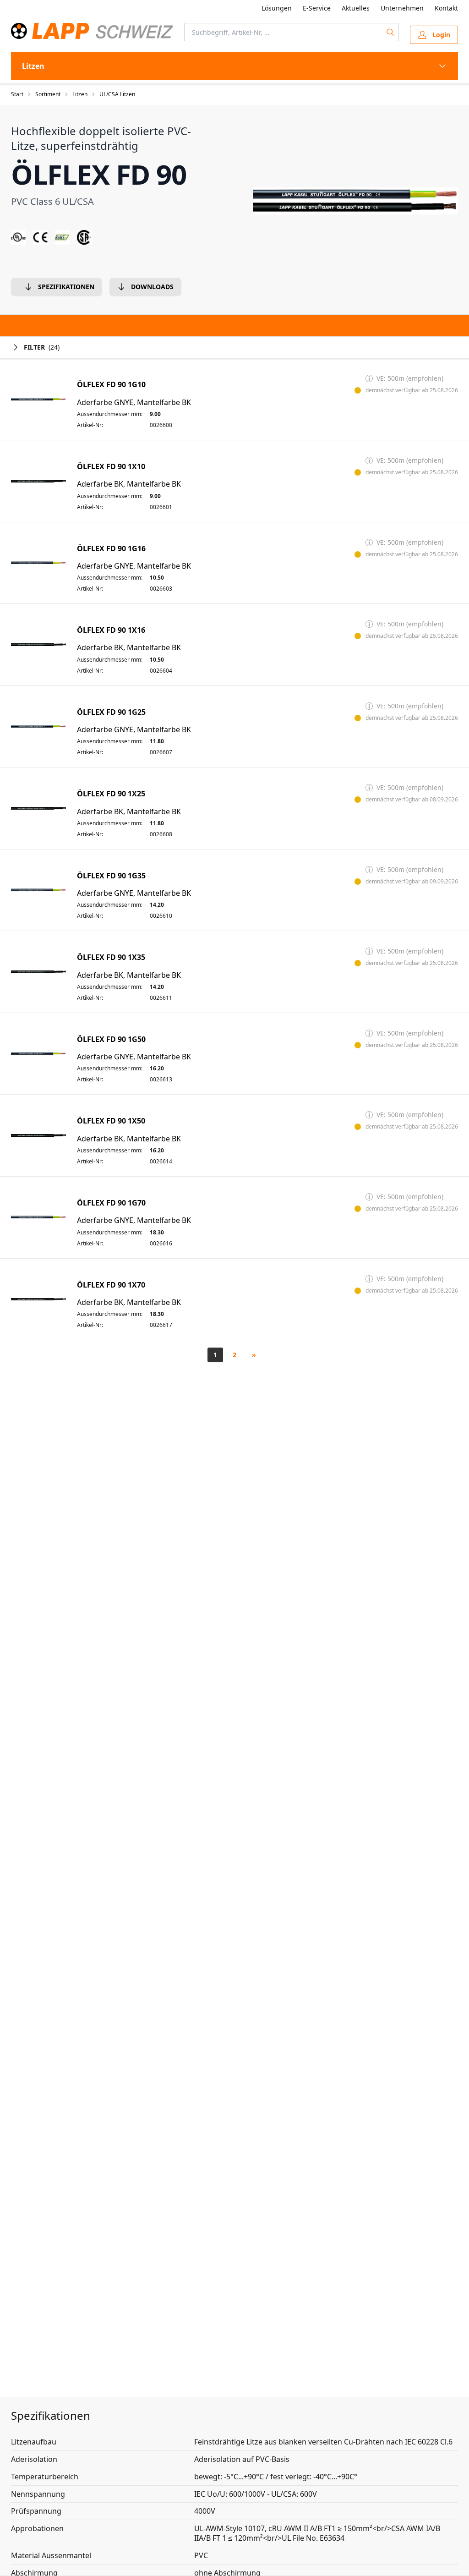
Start (17, 94)
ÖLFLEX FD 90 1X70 (111, 1285)
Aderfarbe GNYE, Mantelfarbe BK (134, 403)
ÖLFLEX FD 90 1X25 (111, 794)
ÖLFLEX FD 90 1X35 (111, 957)
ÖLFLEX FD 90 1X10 (111, 467)
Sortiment (48, 94)
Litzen (80, 94)
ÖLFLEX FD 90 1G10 (111, 385)
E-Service (317, 8)
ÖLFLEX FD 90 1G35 (111, 876)
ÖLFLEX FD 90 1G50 (111, 1039)
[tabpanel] (355, 201)
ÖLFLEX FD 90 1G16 (111, 549)
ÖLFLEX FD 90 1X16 (111, 630)
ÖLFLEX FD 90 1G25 (111, 712)
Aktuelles (356, 8)
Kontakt (446, 8)
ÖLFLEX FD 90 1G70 (111, 1203)
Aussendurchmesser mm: (110, 414)
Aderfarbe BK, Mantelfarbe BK (129, 484)
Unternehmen (402, 8)
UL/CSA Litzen (117, 94)
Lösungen (277, 8)
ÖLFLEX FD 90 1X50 (111, 1121)
